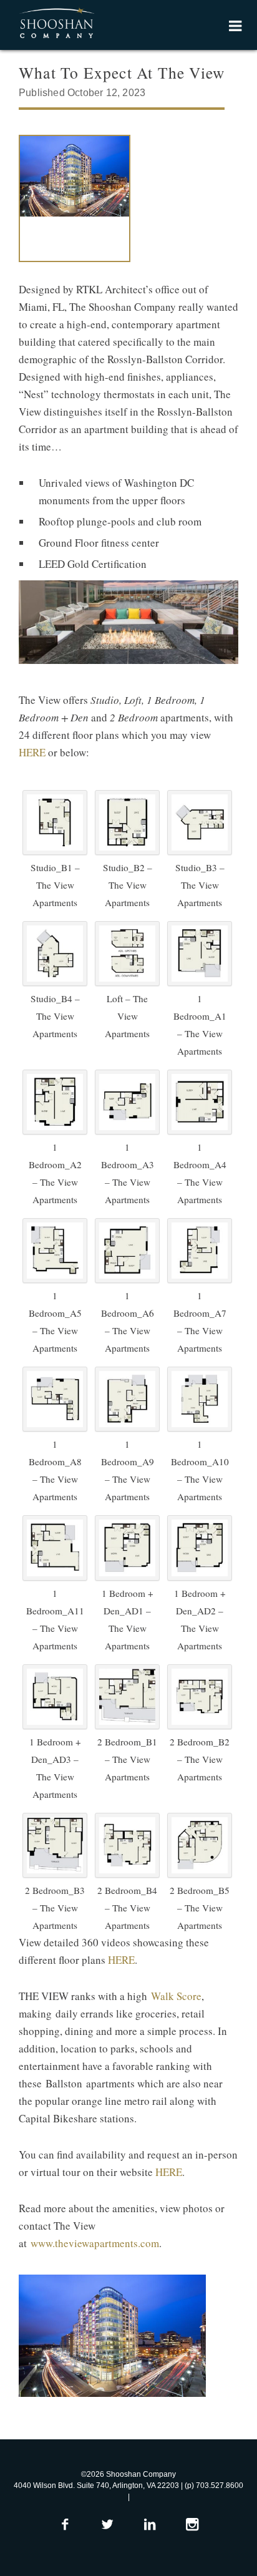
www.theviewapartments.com (95, 2243)
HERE (32, 752)
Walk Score (176, 1996)
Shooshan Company (56, 24)
